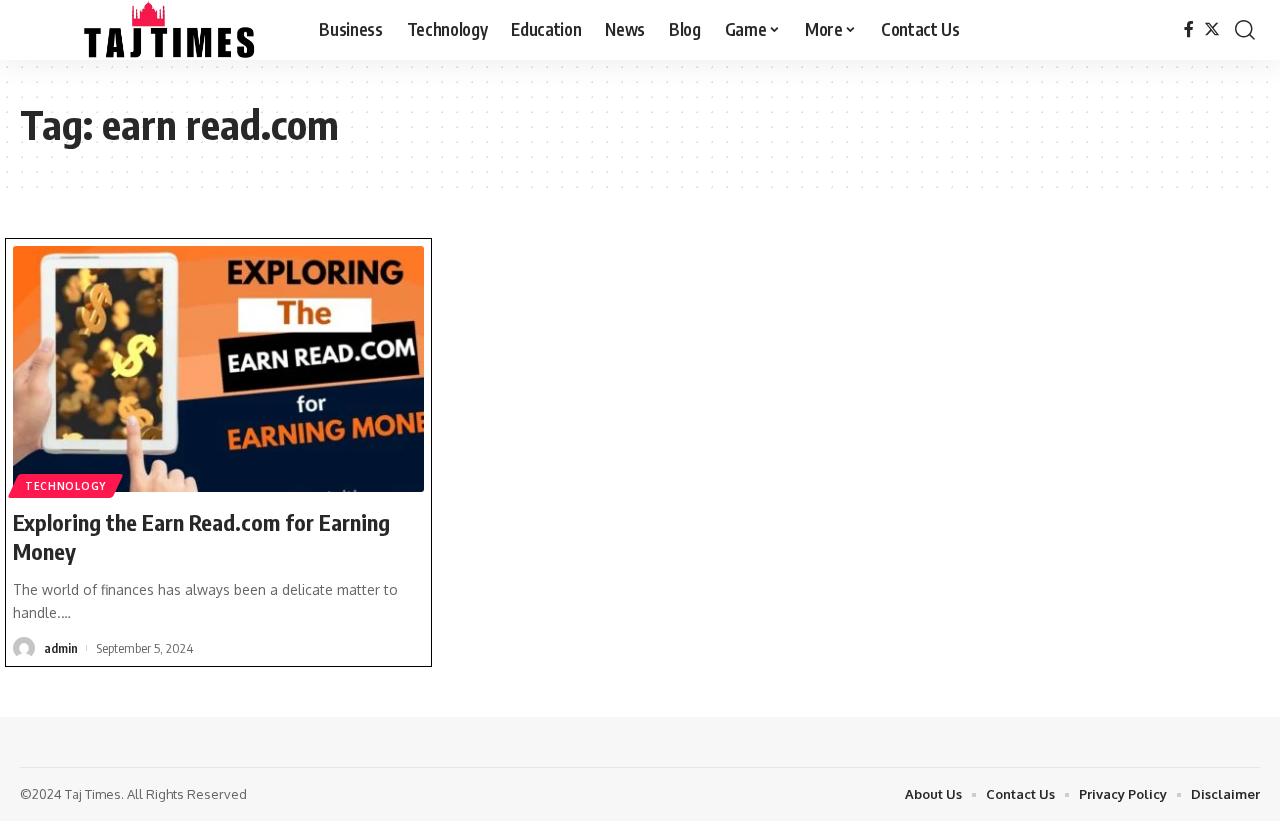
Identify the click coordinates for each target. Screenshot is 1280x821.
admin (61, 648)
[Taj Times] (153, 30)
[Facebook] (1189, 29)
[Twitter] (1212, 29)
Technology (65, 486)
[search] (1245, 30)
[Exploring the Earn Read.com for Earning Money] (218, 369)
